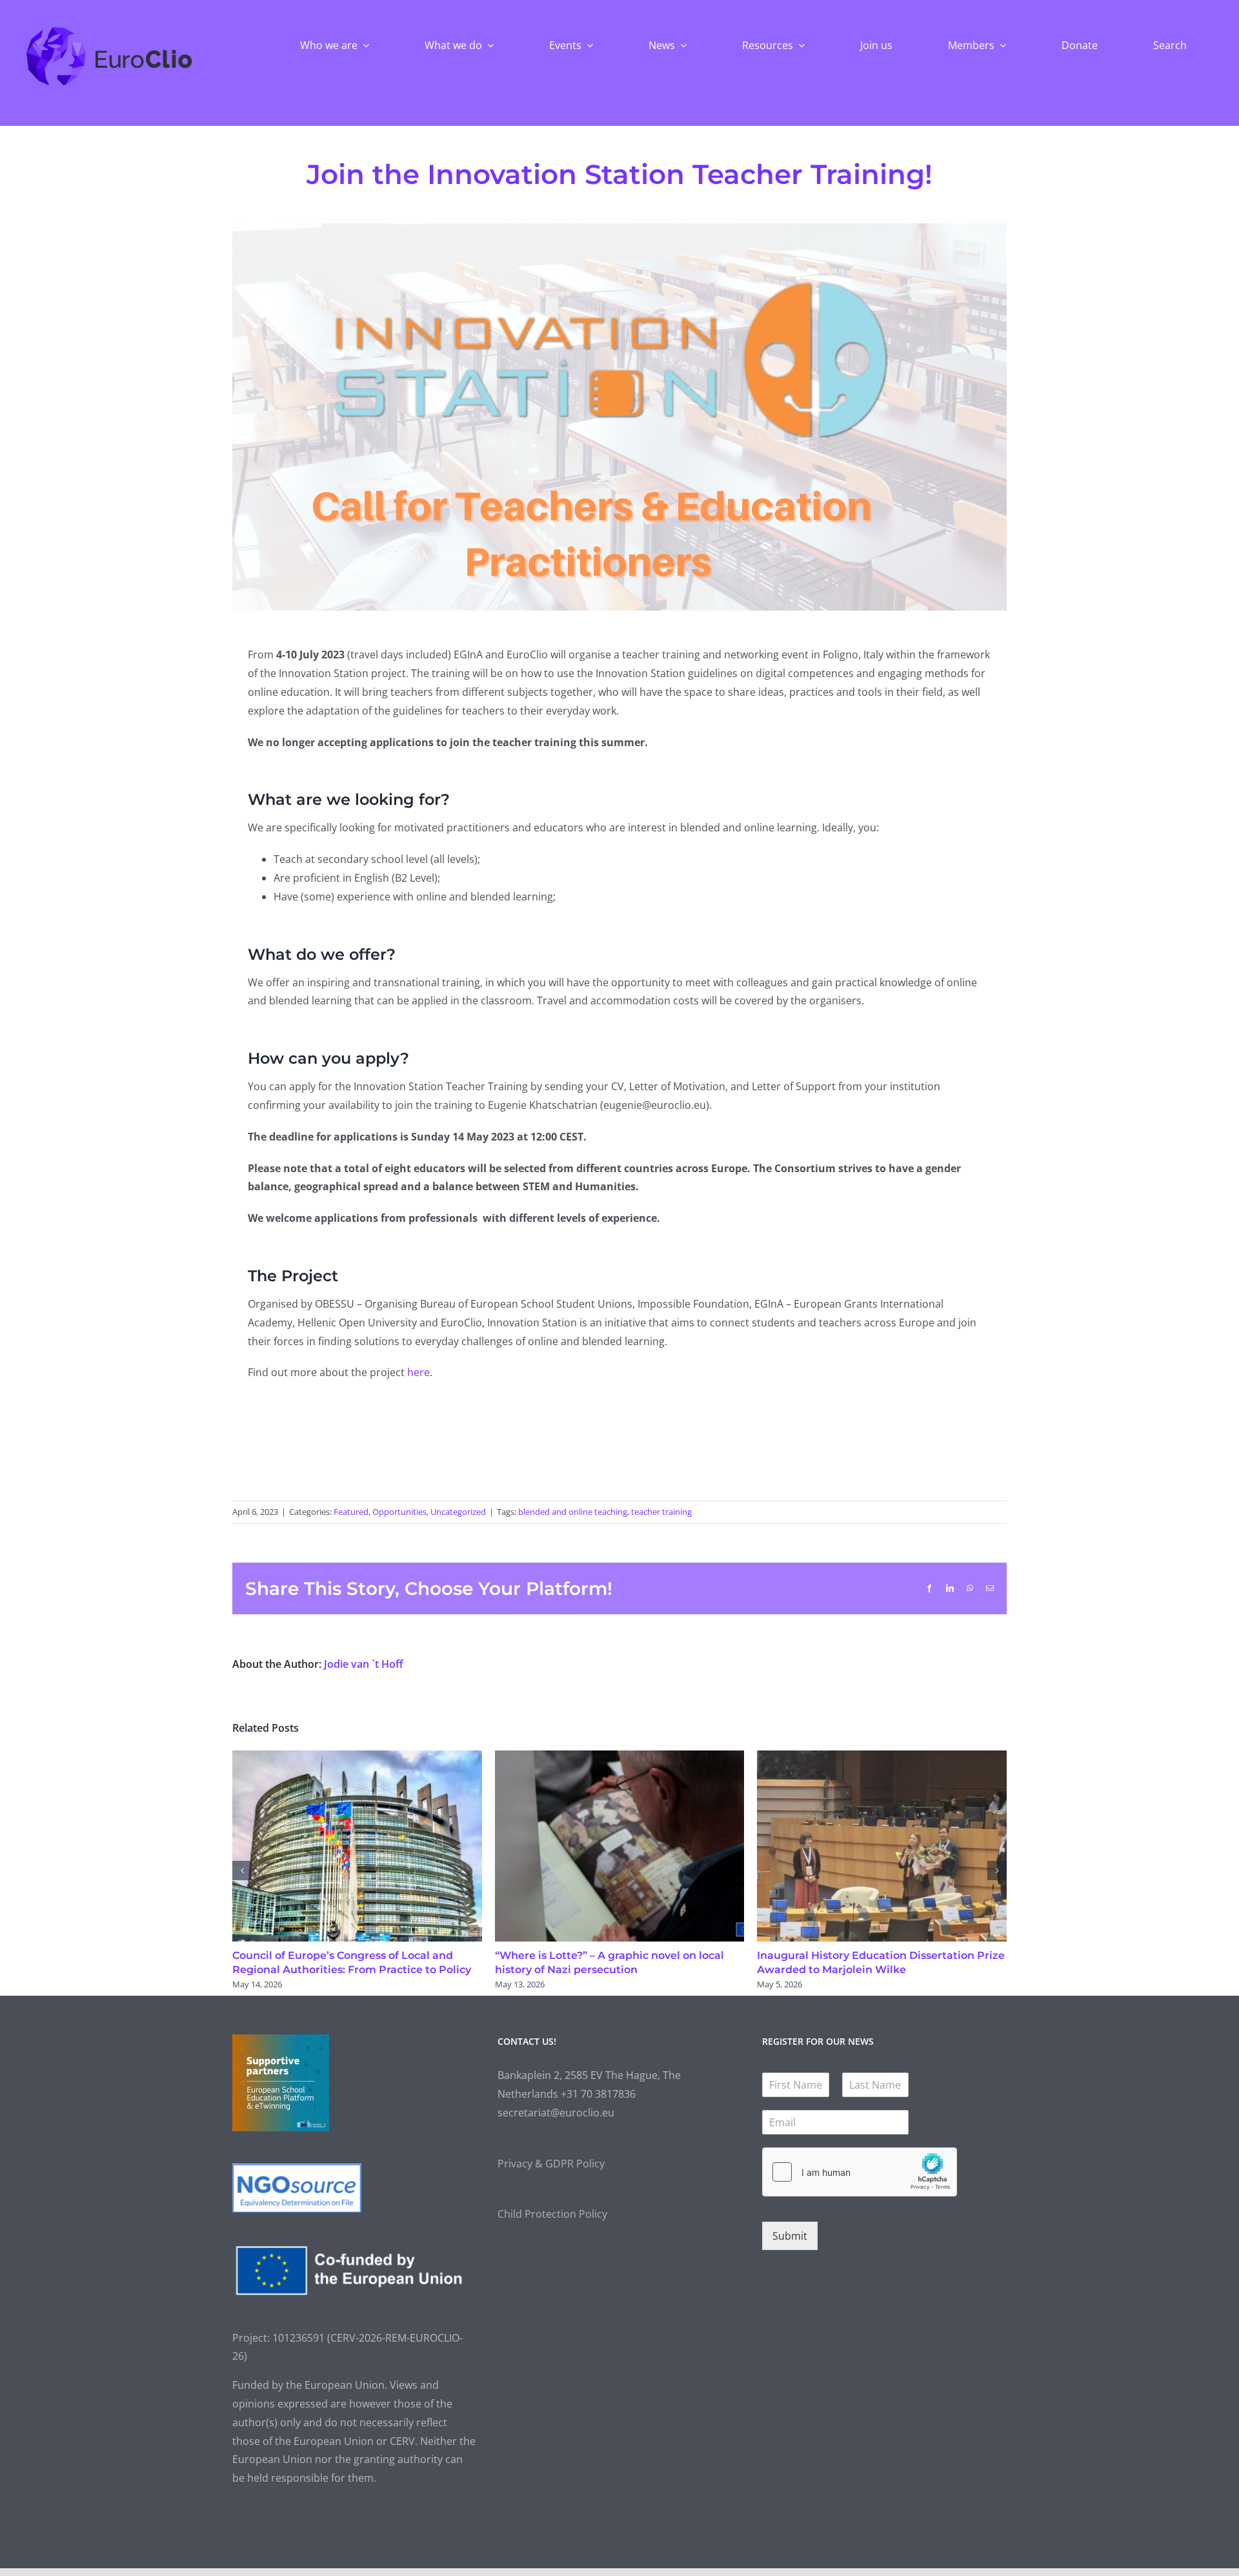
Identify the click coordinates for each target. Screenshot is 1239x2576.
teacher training (661, 1512)
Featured (351, 1512)
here (418, 1372)
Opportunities (399, 1512)
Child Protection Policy (552, 2214)
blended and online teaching (573, 1512)
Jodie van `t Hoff (364, 1664)
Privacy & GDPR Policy (551, 2164)
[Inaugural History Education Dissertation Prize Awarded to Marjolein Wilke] (882, 1758)
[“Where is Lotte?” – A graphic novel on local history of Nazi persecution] (620, 1758)
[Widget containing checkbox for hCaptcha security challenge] (860, 2172)
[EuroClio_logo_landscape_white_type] (109, 30)
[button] (242, 1871)
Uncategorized (458, 1512)
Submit (790, 2236)
